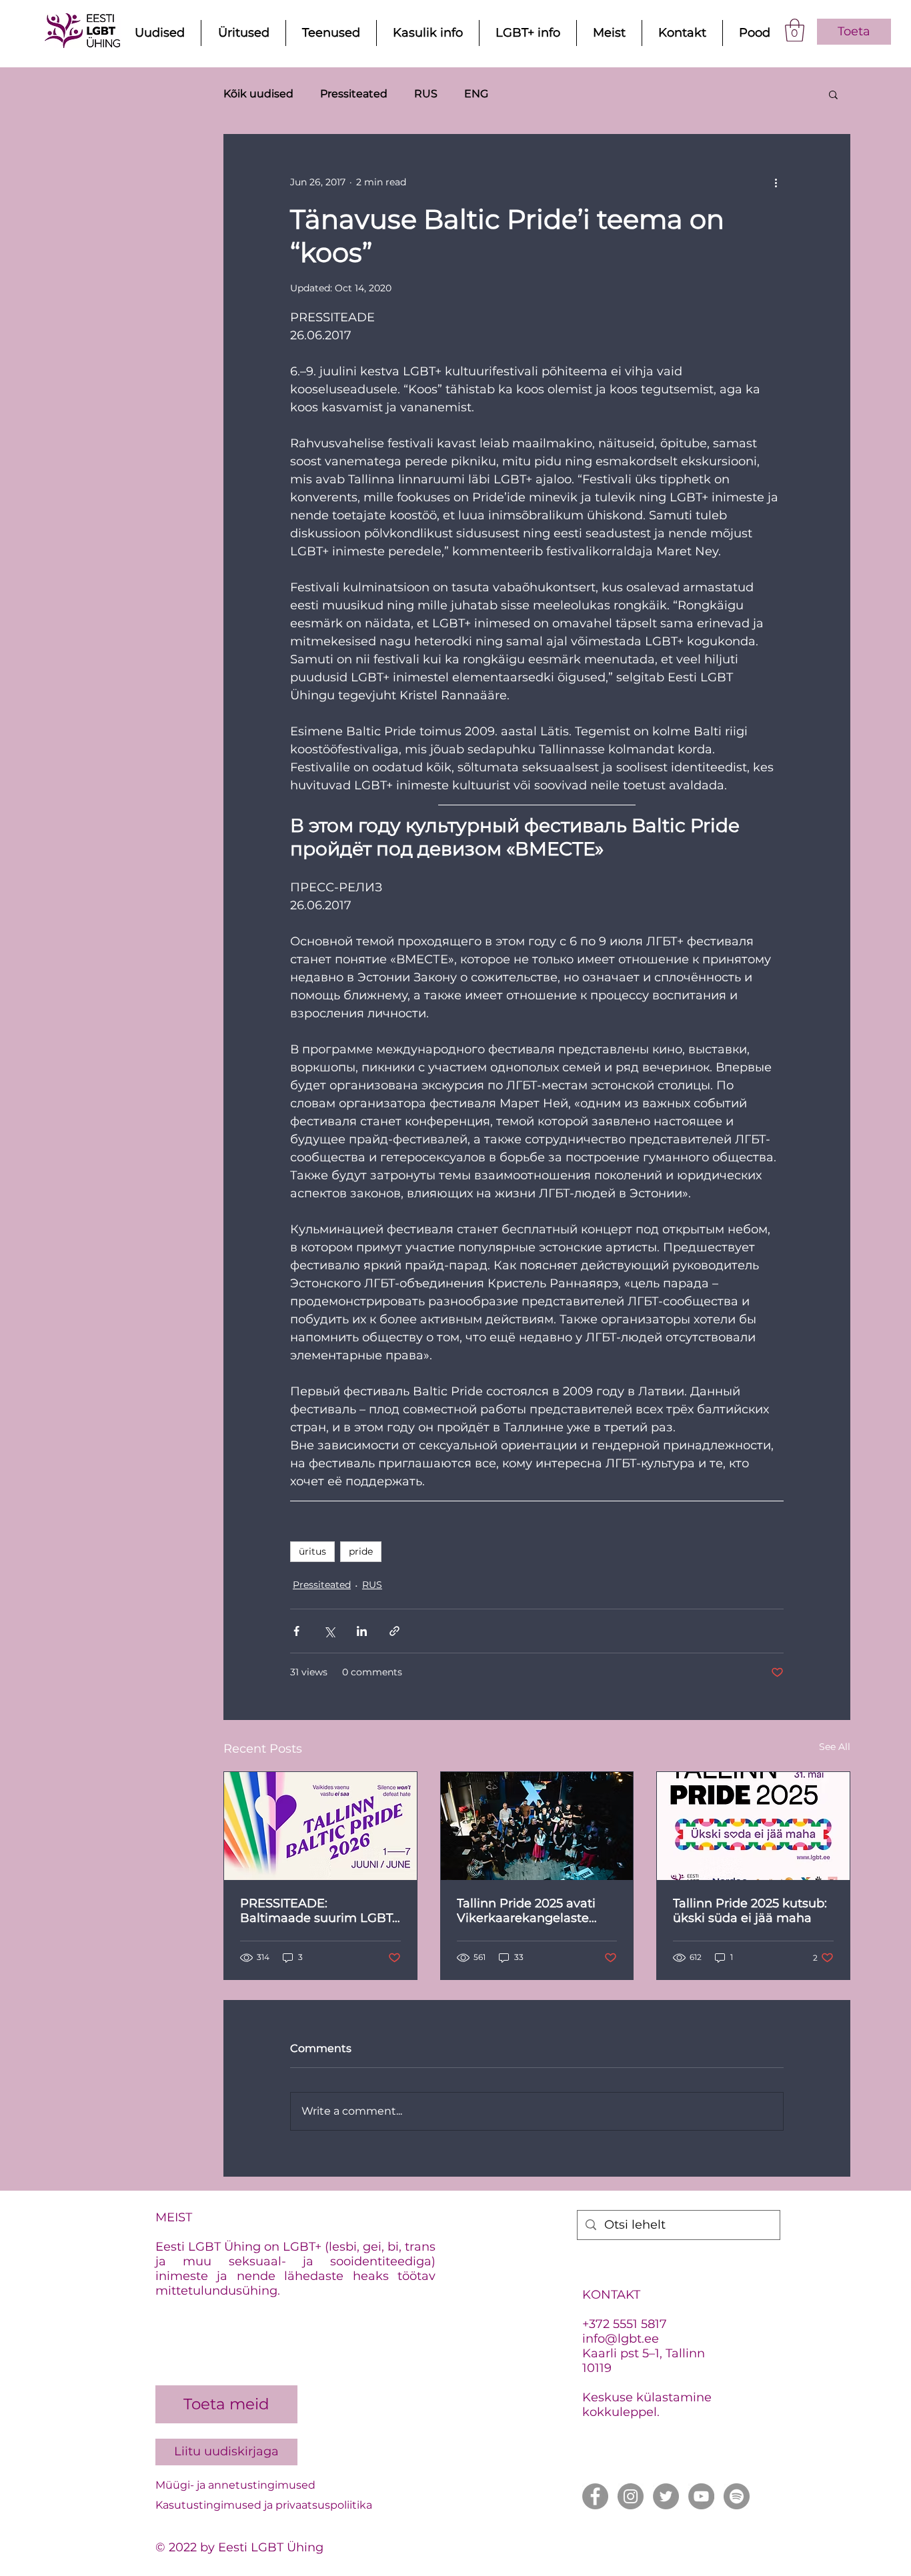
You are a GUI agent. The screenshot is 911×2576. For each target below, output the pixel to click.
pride (361, 1551)
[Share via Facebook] (296, 1631)
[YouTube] (701, 2496)
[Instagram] (631, 2496)
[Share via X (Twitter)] (329, 1631)
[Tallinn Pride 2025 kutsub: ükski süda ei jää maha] (753, 1826)
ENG (476, 94)
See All (835, 1747)
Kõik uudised (258, 94)
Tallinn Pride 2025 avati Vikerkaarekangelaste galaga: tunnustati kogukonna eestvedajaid (531, 1911)
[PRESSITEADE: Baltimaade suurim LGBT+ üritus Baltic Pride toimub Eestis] (320, 1826)
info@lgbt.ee (621, 2339)
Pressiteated (354, 94)
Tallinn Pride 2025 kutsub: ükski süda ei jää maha (750, 1911)
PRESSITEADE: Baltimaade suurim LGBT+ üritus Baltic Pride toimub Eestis (319, 1911)
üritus (312, 1551)
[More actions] (776, 183)
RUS (426, 94)
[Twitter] (666, 2496)
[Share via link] (394, 1631)
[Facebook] (595, 2496)
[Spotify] (737, 2496)
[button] (795, 30)
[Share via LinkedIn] (362, 1631)
